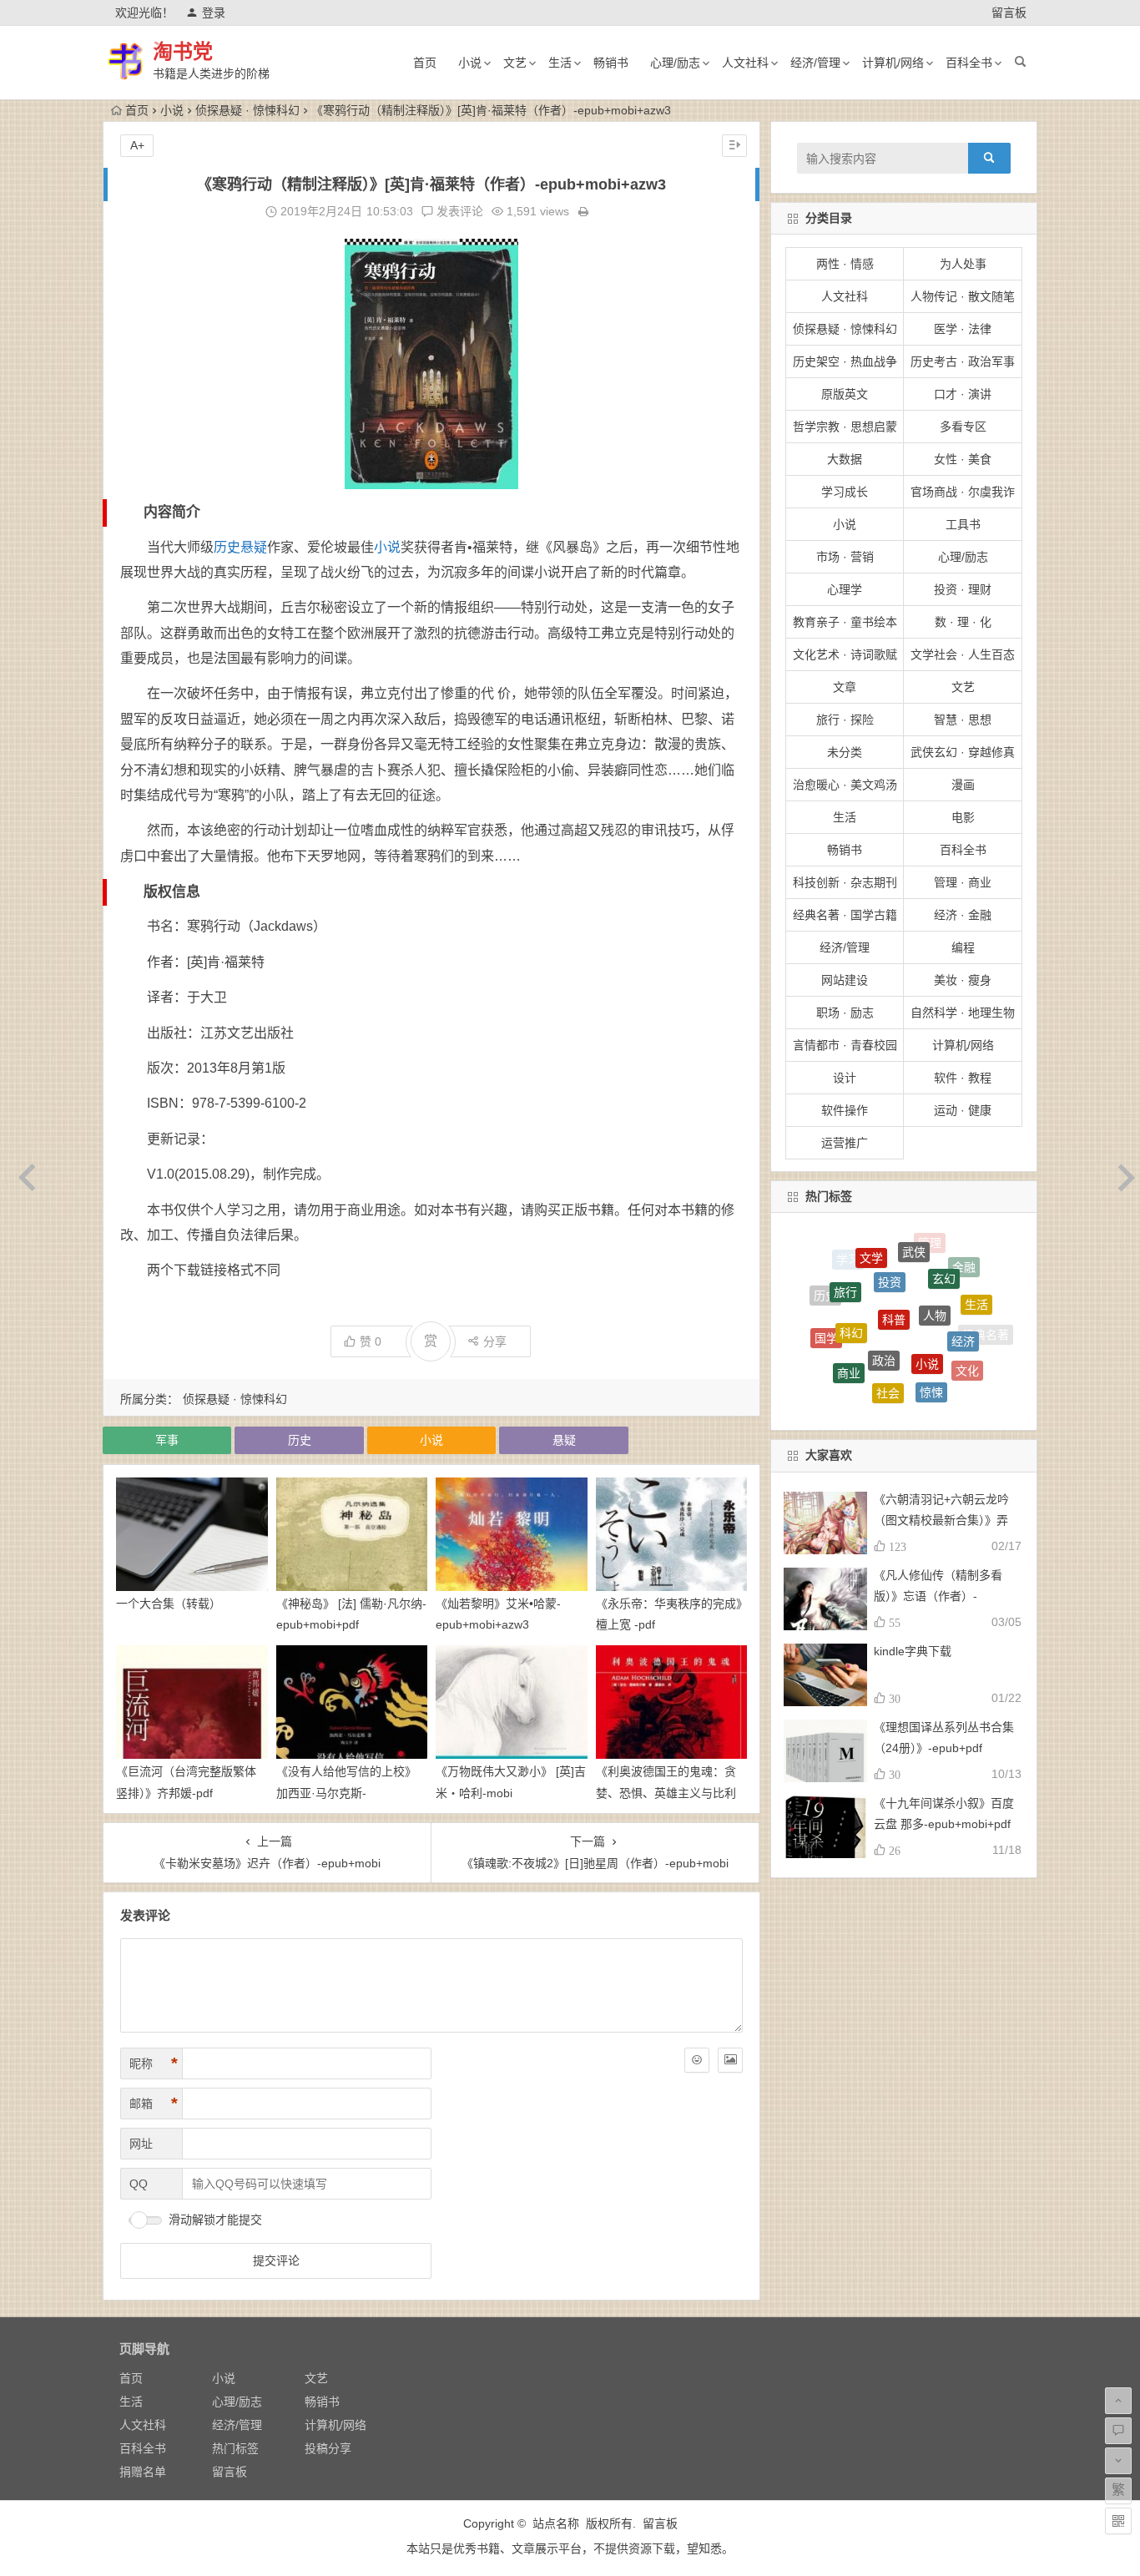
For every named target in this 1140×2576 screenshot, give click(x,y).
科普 (894, 1255)
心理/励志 (675, 63)
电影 (963, 817)
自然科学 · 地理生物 (963, 1013)
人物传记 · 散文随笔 (963, 296)
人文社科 (745, 63)
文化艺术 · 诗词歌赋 (845, 654)
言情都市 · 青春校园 (845, 1045)
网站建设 (845, 980)
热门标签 (235, 2448)
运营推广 (845, 1143)
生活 (560, 63)
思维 (896, 1400)
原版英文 (845, 394)
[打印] (583, 211)
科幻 (851, 1277)
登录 (214, 13)
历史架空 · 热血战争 (845, 361)
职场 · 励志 (845, 1013)
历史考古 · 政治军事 (963, 361)
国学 (826, 1311)
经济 (963, 1290)
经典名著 (986, 1326)
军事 (167, 1440)
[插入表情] (697, 2060)
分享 (495, 1341)
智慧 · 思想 (963, 720)
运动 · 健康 (963, 1110)
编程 (963, 947)
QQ (139, 2184)
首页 (425, 63)
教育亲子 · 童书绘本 (845, 622)
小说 (470, 63)
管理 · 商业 (963, 882)
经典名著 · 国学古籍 (845, 915)
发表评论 (458, 211)
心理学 (845, 589)
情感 (904, 1375)
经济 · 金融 (963, 915)
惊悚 (931, 1336)
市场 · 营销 (845, 557)
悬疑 (254, 547)
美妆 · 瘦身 (963, 980)
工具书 (963, 524)
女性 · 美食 (963, 459)
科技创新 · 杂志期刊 (845, 882)
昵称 (154, 2063)
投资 (890, 1240)
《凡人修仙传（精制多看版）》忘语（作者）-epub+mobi (938, 1596)
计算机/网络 (893, 63)
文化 (967, 1333)
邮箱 (154, 2104)
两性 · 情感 (845, 264)
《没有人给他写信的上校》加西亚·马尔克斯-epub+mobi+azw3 (346, 1792)
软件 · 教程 (963, 1078)
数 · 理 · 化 (963, 622)
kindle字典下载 (913, 1651)
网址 (141, 2144)
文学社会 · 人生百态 (963, 654)
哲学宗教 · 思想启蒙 (845, 427)
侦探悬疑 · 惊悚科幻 (247, 110)
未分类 (845, 752)
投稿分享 (328, 2448)
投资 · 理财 (963, 589)
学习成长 (845, 492)
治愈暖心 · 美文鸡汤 (845, 785)
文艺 (515, 63)
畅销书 (611, 63)
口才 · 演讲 (963, 394)
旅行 (845, 1262)
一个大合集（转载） (169, 1604)
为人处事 (963, 264)
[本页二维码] (1118, 2521)
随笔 (936, 1398)
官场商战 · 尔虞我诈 (963, 492)
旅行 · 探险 (845, 720)
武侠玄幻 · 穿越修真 (963, 752)
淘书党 (183, 51)
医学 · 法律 (963, 329)
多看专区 (963, 427)
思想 (971, 1368)
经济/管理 (815, 63)
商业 (849, 1324)
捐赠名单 (143, 2472)
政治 (884, 1289)
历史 (227, 547)
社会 (888, 1333)
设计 (845, 1078)
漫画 (963, 785)
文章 (845, 687)
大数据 (845, 459)
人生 (832, 1356)
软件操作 (845, 1110)
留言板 (1009, 13)
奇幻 (862, 1368)
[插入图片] (730, 2060)
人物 (935, 1256)
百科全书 (969, 63)
